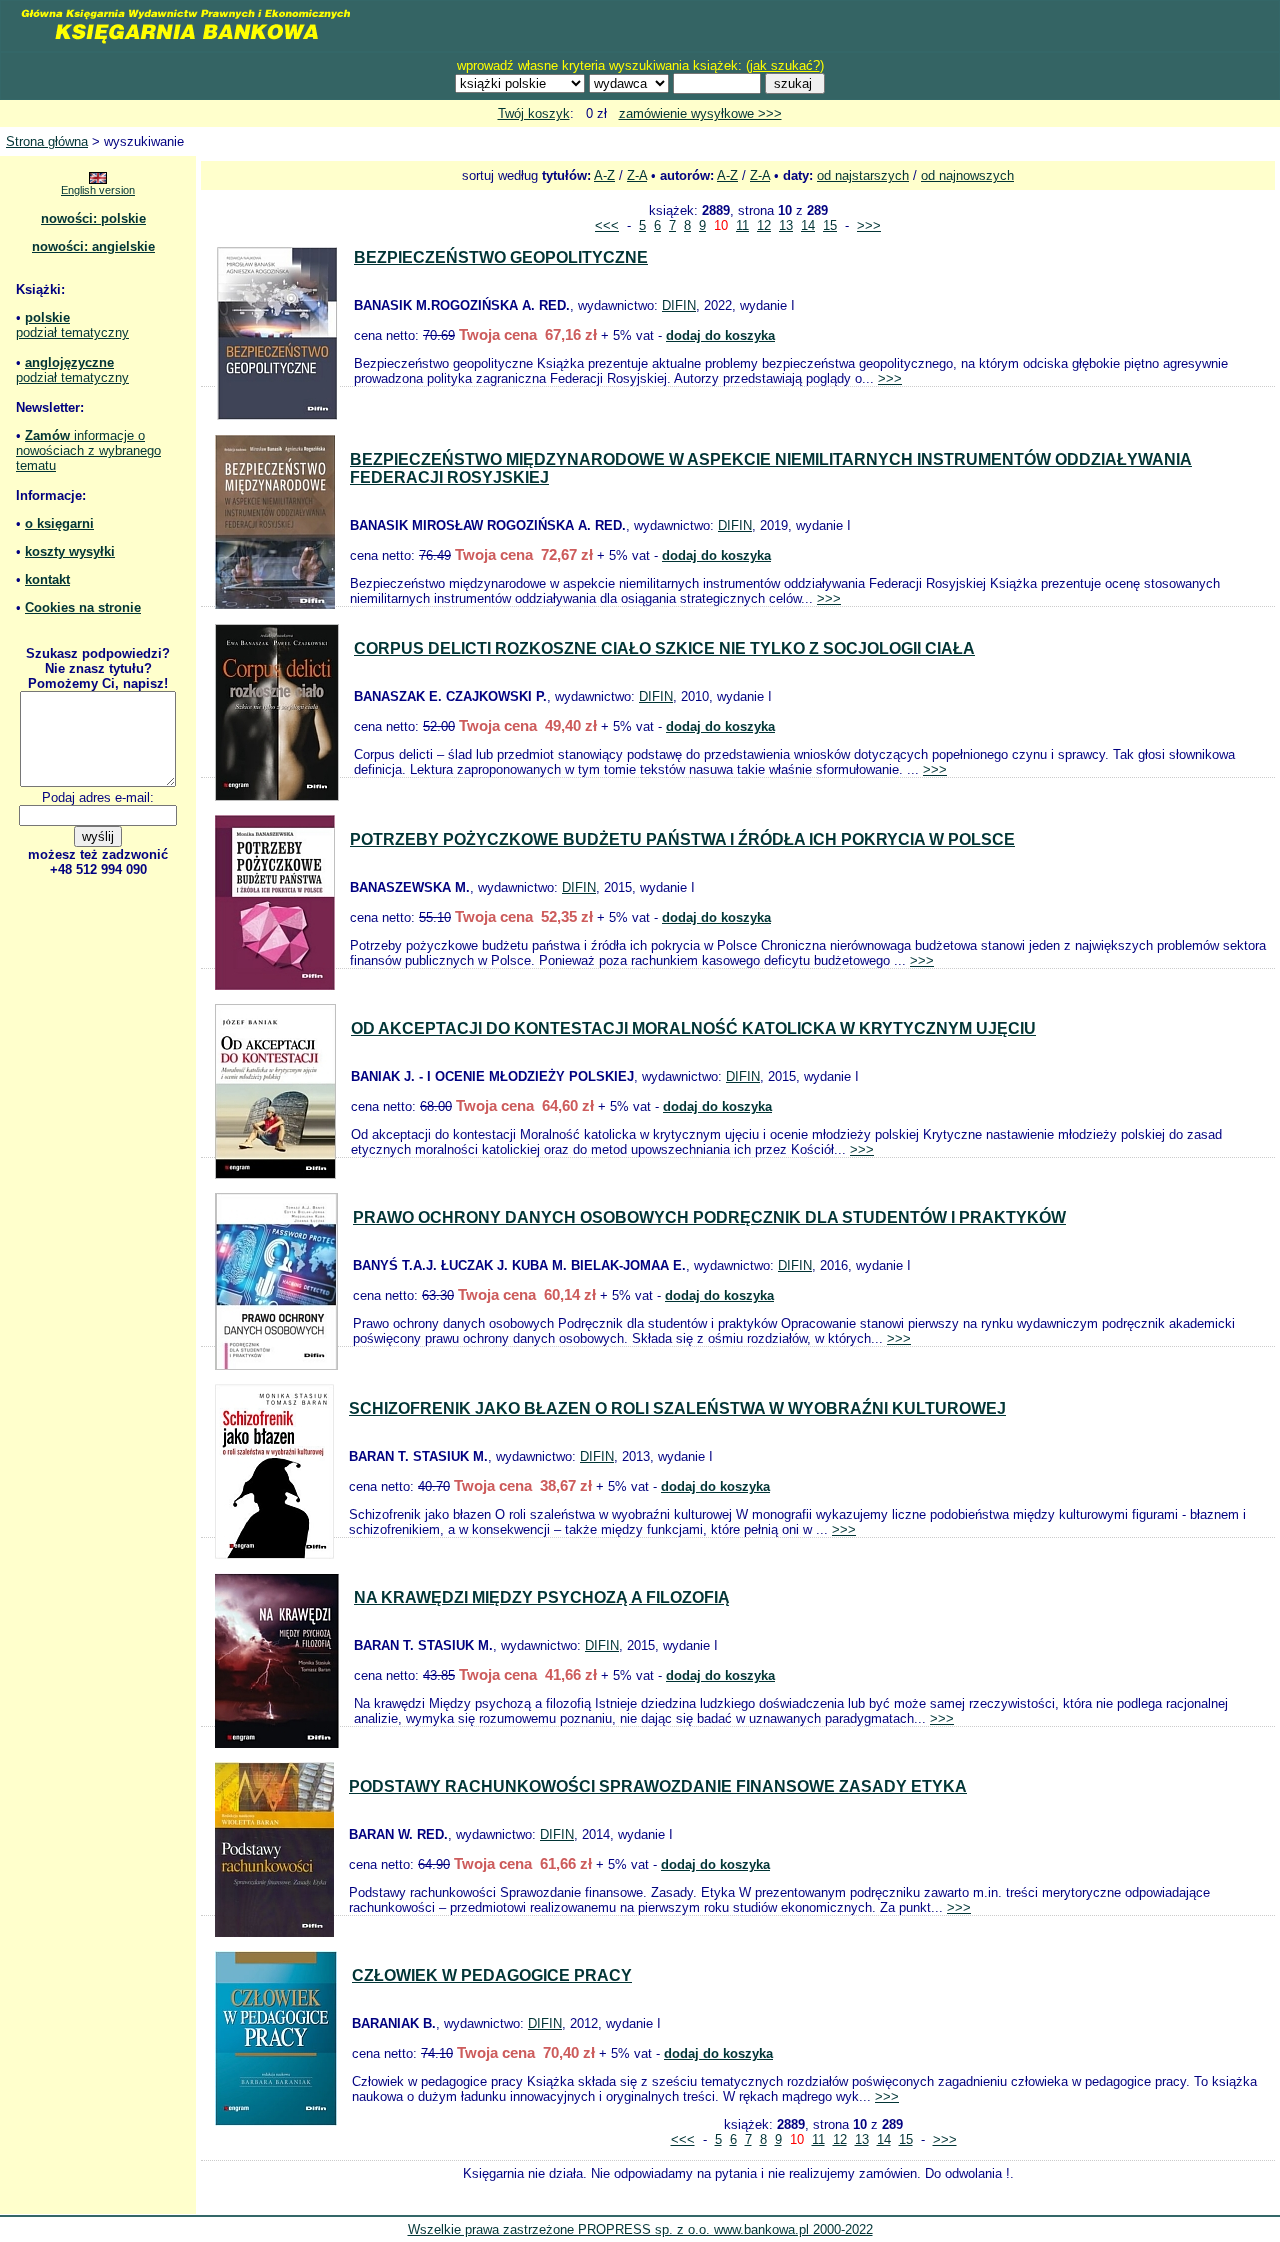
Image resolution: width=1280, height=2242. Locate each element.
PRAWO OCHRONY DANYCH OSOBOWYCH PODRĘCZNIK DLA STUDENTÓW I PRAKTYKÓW (709, 1217)
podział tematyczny (72, 332)
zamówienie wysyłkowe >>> (700, 113)
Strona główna (47, 141)
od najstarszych (863, 175)
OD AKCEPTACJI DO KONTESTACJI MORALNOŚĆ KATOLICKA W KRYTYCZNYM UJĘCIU (693, 1028)
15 (830, 225)
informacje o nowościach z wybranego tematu (88, 450)
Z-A (637, 175)
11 (742, 225)
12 (764, 225)
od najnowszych (967, 175)
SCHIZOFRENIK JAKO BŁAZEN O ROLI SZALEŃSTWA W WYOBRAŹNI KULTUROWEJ (677, 1408)
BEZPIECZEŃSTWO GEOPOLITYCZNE (501, 257)
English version (98, 190)
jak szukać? (785, 65)
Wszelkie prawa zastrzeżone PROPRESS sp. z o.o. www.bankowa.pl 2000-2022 (640, 2229)
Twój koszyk (534, 113)
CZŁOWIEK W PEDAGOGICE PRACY (492, 1975)
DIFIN (679, 305)
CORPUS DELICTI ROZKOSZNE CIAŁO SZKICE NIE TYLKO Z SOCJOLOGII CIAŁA (664, 648)
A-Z (604, 175)
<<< (607, 225)
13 (786, 225)
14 (808, 225)
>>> (869, 225)
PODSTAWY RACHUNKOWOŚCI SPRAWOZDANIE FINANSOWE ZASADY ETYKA (658, 1786)
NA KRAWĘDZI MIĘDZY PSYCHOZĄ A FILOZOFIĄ (542, 1597)
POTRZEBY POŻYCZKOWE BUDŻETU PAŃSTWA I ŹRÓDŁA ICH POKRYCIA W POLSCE (682, 839)
